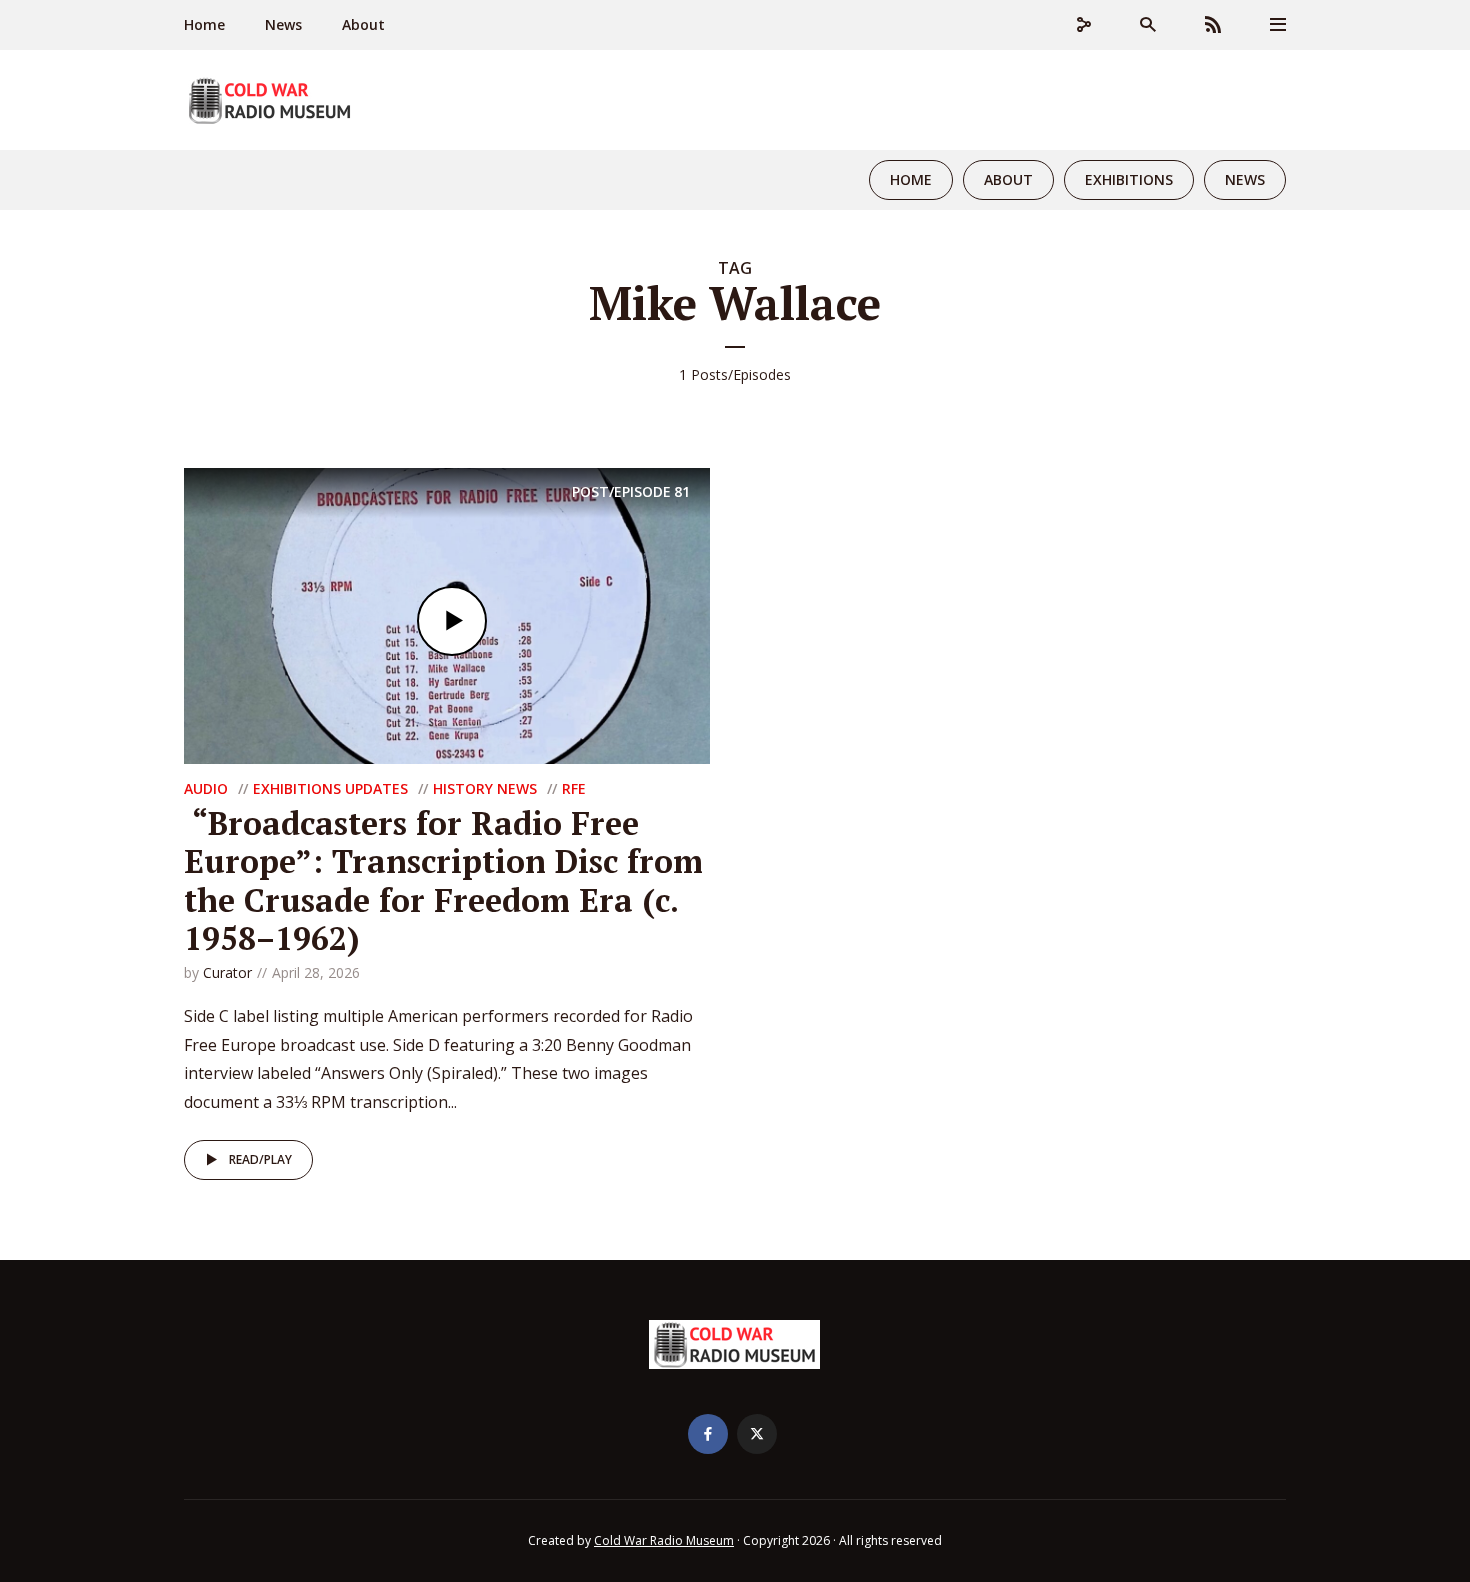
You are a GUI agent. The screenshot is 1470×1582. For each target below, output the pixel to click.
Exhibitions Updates (330, 788)
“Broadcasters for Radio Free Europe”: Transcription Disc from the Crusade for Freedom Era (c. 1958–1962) (443, 880)
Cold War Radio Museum (664, 1540)
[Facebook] (708, 1434)
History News (485, 788)
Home (204, 24)
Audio (206, 788)
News (283, 24)
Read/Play (260, 1159)
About (363, 24)
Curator (227, 972)
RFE (574, 788)
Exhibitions (1129, 179)
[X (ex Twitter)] (757, 1434)
